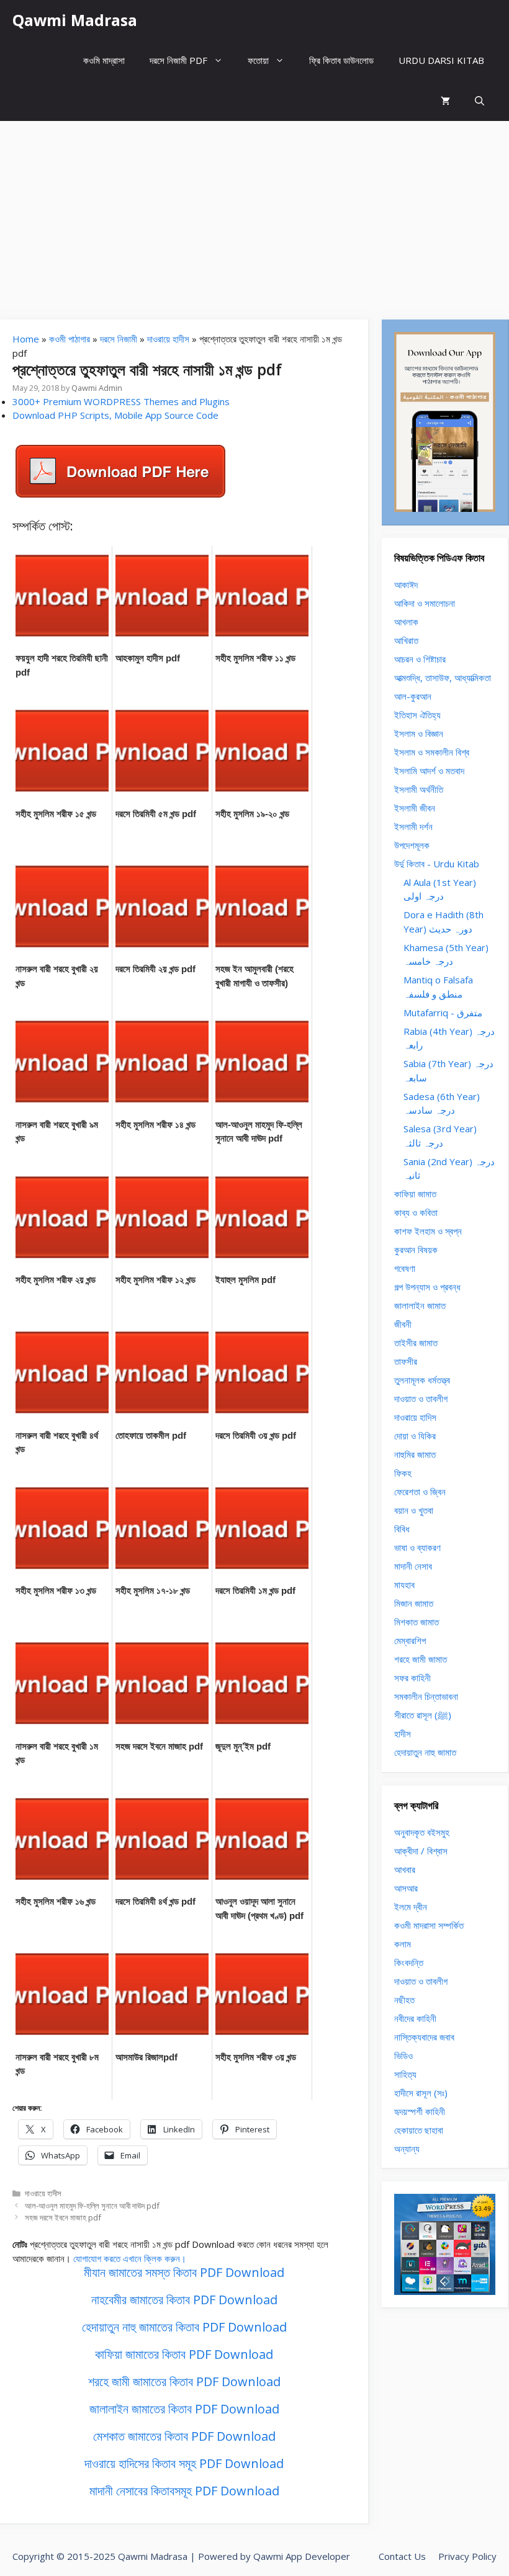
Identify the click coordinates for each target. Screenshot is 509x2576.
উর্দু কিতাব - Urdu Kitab (437, 864)
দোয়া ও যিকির (415, 1436)
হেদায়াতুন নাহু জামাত (425, 1752)
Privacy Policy (467, 2556)
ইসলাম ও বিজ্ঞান (419, 733)
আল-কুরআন (413, 696)
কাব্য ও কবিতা (416, 1212)
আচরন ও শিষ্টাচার (420, 659)
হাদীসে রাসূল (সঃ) (421, 2093)
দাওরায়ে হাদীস (168, 339)
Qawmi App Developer (302, 2556)
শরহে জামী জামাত (421, 1659)
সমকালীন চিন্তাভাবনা (426, 1696)
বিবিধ (402, 1529)
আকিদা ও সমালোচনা (425, 603)
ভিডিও (403, 2055)
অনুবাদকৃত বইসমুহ (422, 1832)
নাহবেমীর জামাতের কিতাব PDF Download (184, 2300)
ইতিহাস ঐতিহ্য (417, 715)
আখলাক (406, 622)
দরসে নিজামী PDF (178, 60)
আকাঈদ (406, 584)
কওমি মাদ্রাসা (104, 60)
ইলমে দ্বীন (411, 1907)
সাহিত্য (405, 2074)
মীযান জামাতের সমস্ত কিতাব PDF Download (184, 2272)
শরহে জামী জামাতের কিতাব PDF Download (184, 2381)
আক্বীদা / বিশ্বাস (421, 1851)
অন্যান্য (407, 2149)
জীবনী (403, 1324)
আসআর (406, 1888)
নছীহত (404, 2000)
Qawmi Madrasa (75, 20)
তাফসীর (406, 1361)
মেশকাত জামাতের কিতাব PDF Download (184, 2436)
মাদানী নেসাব (413, 1566)
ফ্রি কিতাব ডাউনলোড (341, 60)
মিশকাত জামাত (417, 1622)
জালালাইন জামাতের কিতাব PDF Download (184, 2409)
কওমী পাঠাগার (70, 339)
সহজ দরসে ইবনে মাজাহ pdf (63, 2217)
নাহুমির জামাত (415, 1454)
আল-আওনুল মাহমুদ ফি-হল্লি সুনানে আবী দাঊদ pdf (92, 2206)
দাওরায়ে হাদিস (415, 1417)
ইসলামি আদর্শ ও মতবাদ (429, 771)
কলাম (403, 1944)
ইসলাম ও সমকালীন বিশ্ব (432, 752)
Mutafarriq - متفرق (443, 1013)
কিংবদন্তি (409, 1962)
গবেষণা (405, 1268)
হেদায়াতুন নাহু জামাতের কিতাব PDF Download (184, 2327)
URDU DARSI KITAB (441, 60)
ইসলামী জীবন (415, 808)
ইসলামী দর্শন (413, 826)
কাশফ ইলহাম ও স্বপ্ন (428, 1231)
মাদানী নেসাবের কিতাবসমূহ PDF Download (184, 2491)
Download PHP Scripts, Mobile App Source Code (115, 415)
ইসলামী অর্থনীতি (419, 789)
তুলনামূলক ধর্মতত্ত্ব (422, 1380)
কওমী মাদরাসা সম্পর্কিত (429, 1925)
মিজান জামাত (414, 1603)
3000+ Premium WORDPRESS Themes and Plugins (121, 401)
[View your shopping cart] (445, 101)
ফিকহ (403, 1473)
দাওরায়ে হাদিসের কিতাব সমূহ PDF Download (184, 2463)
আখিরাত (406, 640)
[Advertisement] (254, 214)
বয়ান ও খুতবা (414, 1510)
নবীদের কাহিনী (415, 2018)
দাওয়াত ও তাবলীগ (421, 1398)
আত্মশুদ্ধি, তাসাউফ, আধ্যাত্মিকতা (443, 678)
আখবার (405, 1869)
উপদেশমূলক (412, 845)
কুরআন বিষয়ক (416, 1250)
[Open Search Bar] (480, 101)
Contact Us (402, 2556)
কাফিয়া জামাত (415, 1194)
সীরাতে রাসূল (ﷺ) (423, 1715)
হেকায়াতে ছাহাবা (419, 2130)
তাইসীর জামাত (416, 1343)
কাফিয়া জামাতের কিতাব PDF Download (184, 2354)
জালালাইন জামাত (420, 1305)
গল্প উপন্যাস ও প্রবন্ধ (427, 1287)
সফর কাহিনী (412, 1678)
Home (26, 339)
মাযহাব (404, 1585)
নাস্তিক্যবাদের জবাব (424, 2037)
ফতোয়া (258, 60)
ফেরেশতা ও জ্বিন (420, 1491)
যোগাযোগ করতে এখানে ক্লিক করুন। (130, 2258)
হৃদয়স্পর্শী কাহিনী (420, 2111)
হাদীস (403, 1733)
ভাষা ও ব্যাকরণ (417, 1547)
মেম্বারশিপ (410, 1640)
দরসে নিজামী (119, 339)
